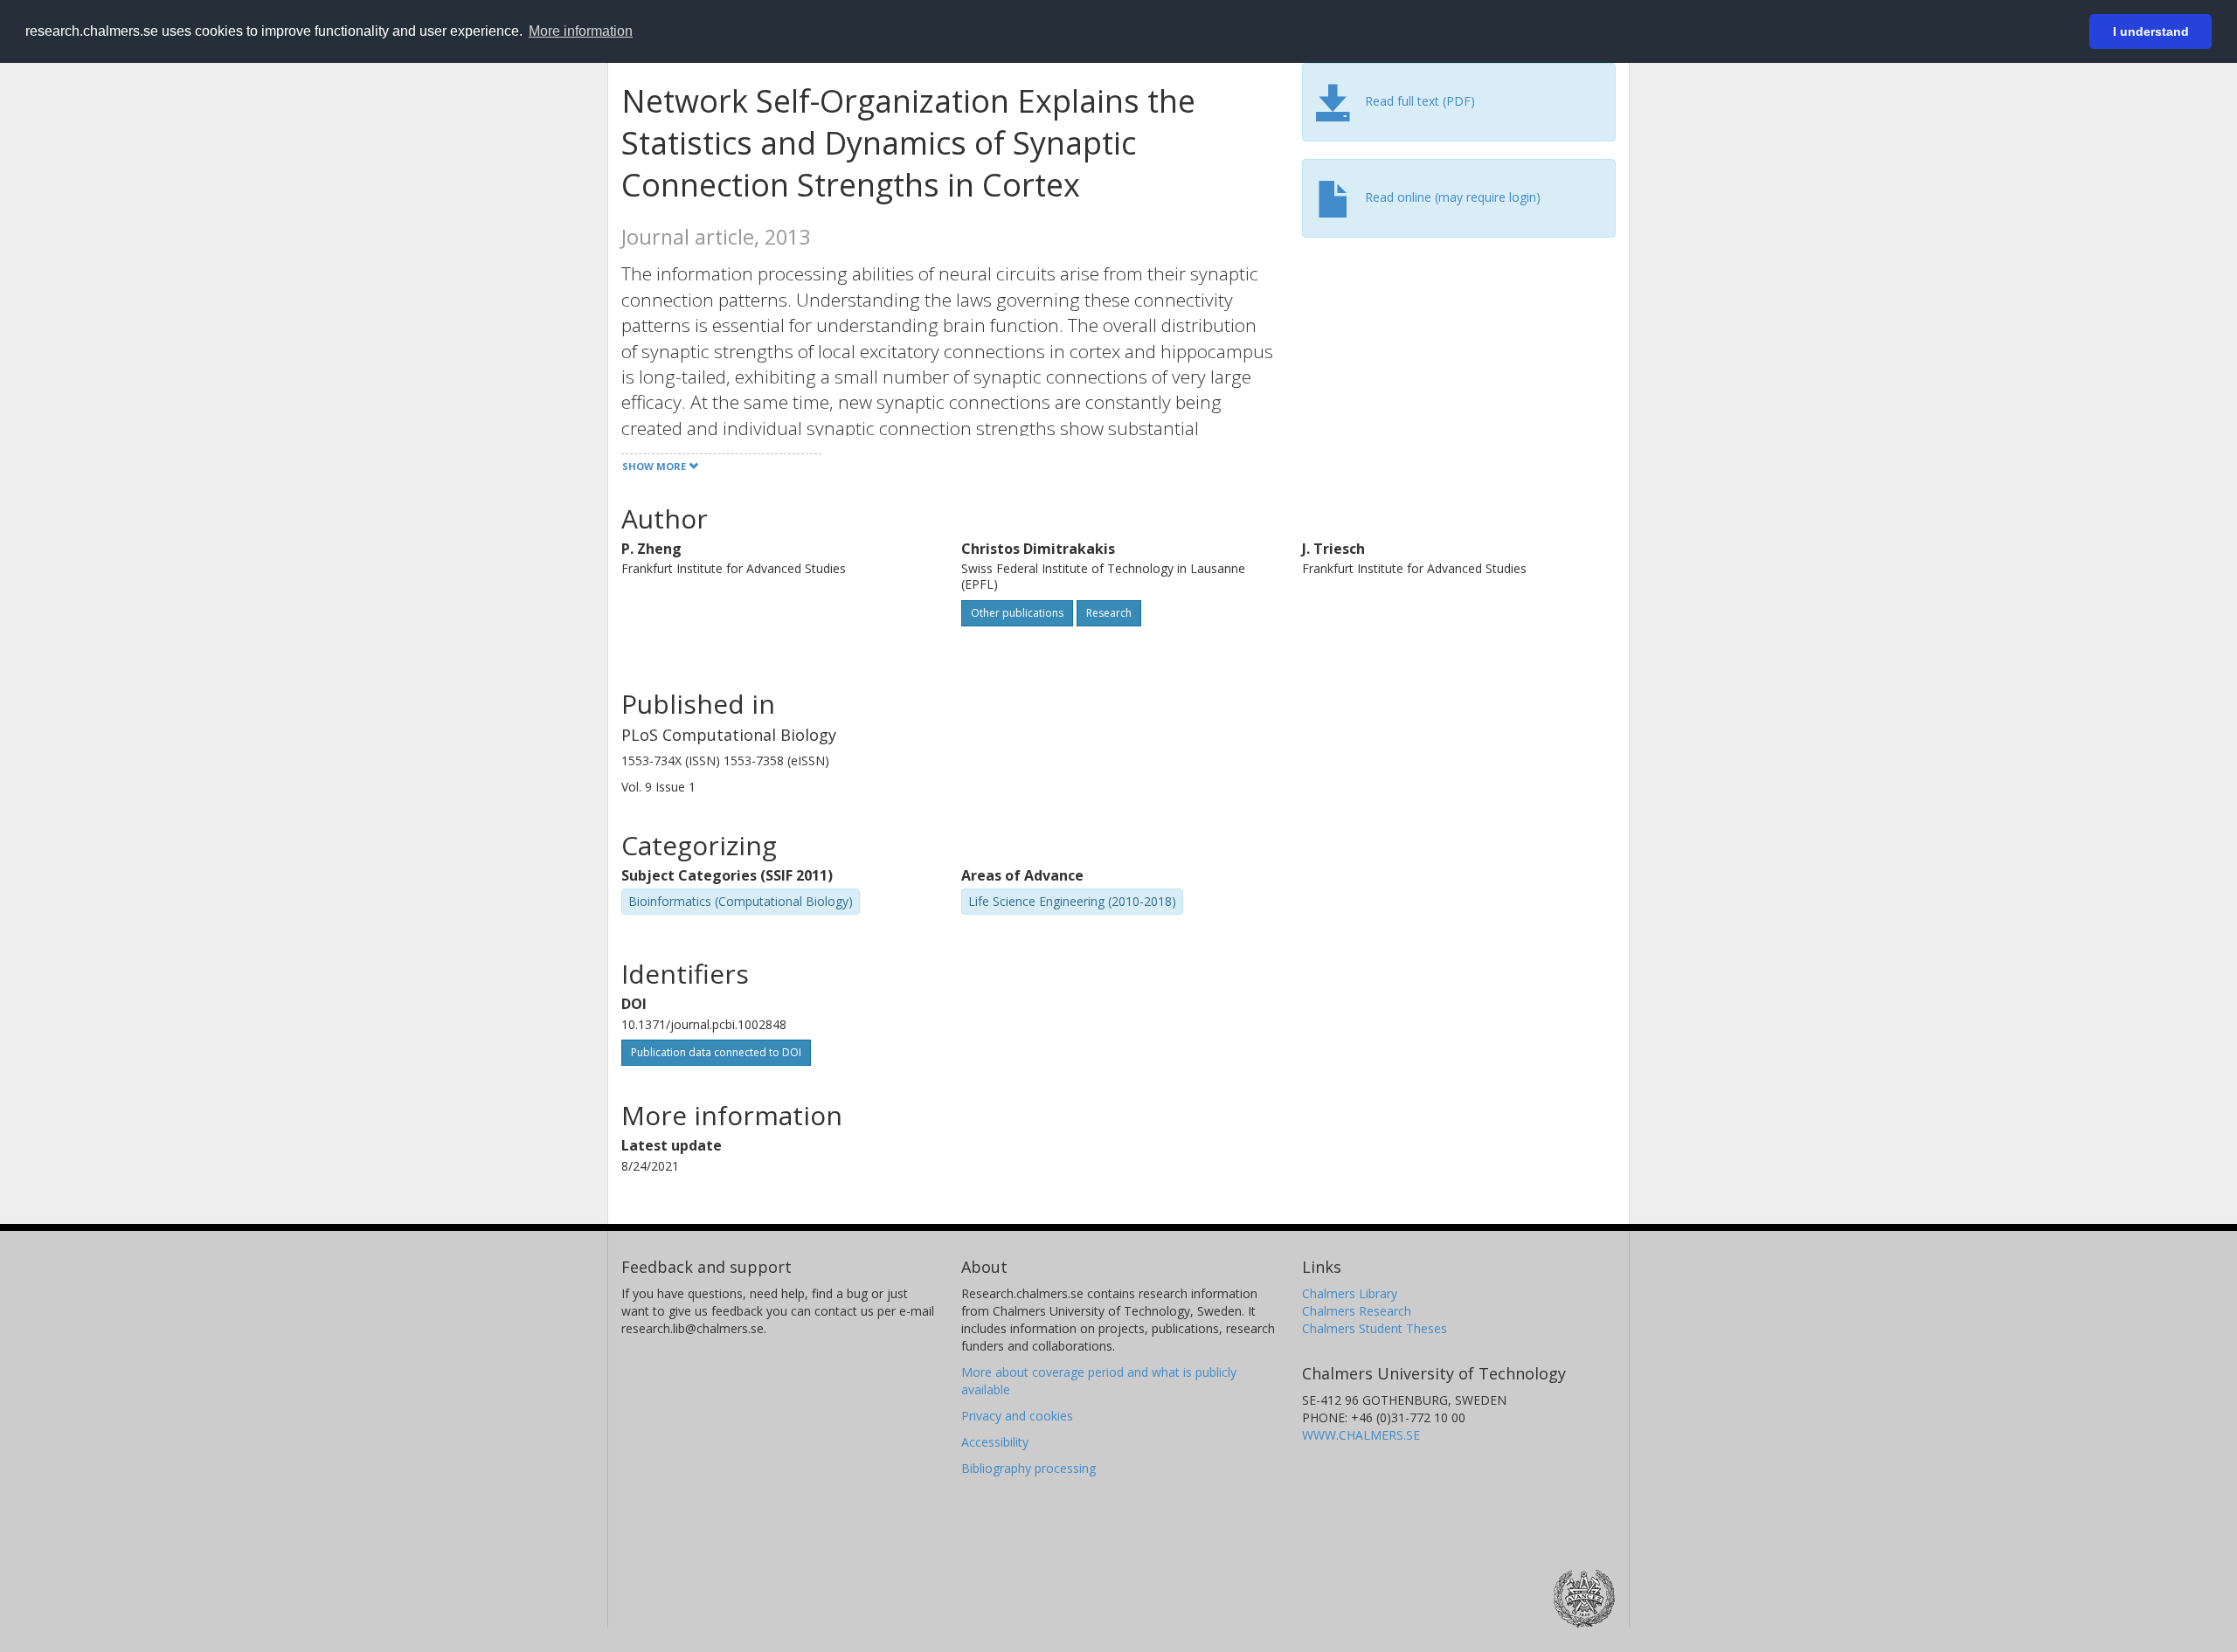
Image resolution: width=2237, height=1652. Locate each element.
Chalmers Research (1357, 1311)
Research (1109, 613)
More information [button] (581, 31)
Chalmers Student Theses (1375, 1328)
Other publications (1017, 613)
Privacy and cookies (1017, 1416)
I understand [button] (2151, 31)
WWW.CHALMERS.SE (1361, 1435)
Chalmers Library (1350, 1293)
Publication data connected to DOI (716, 1052)
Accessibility (995, 1442)
